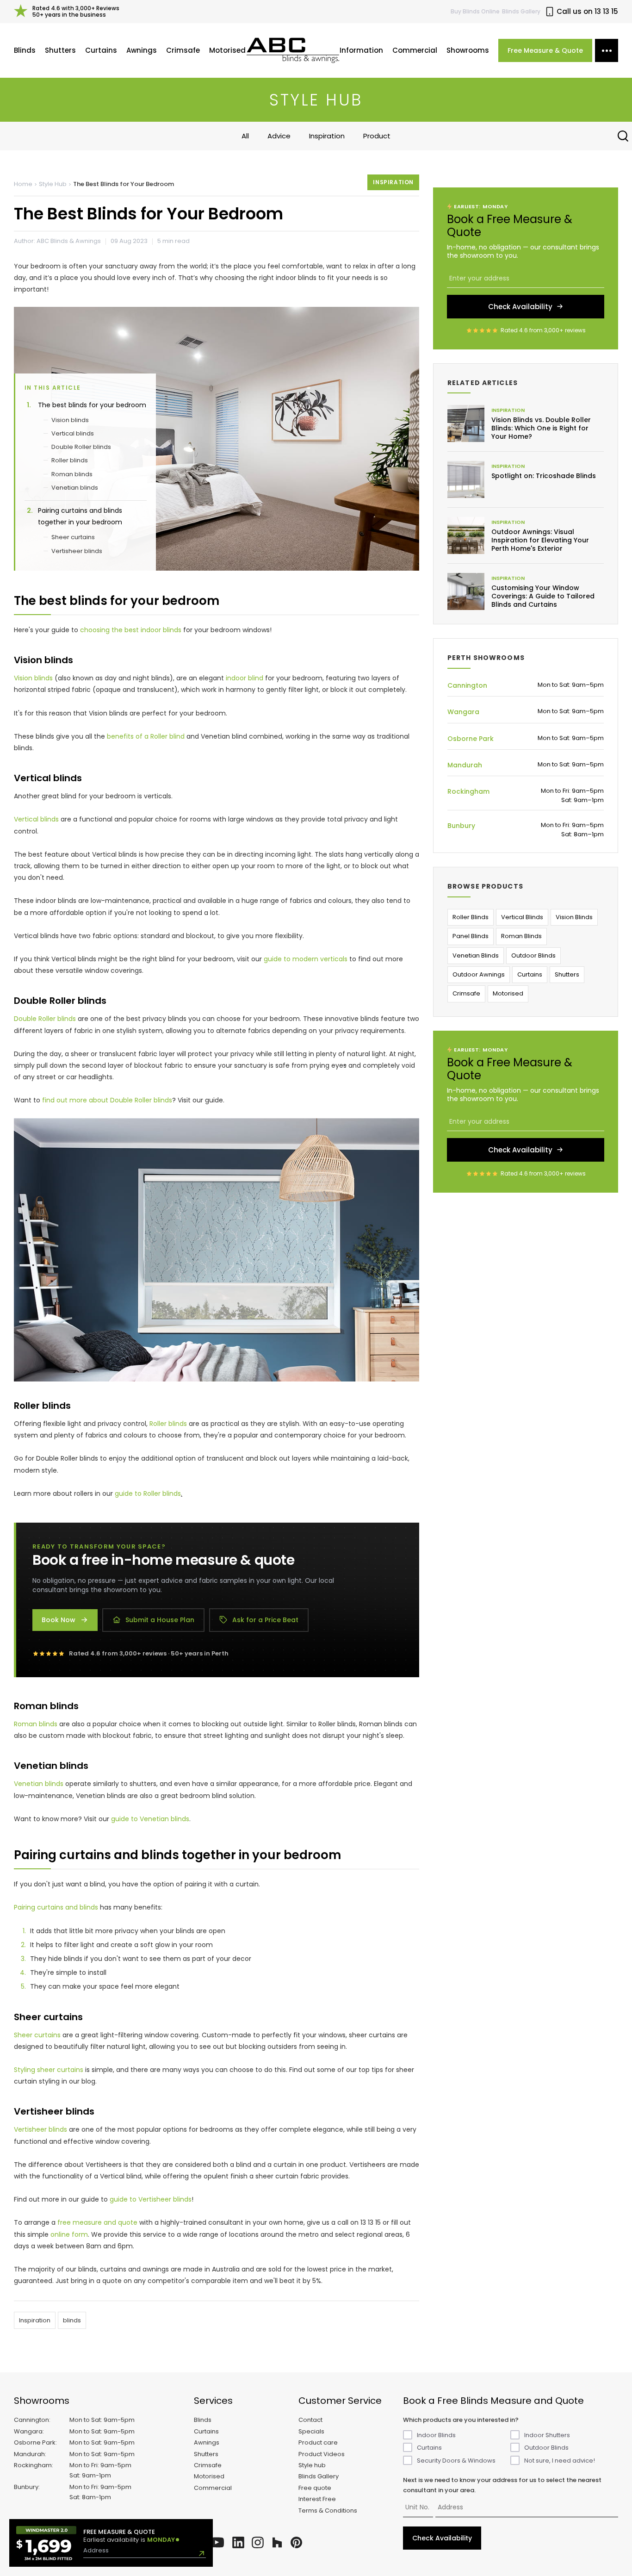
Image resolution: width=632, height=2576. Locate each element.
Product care (318, 2442)
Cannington (467, 685)
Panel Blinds (471, 936)
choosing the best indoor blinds (131, 630)
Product (377, 136)
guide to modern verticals (306, 959)
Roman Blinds (521, 936)
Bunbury (461, 826)
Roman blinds (72, 474)
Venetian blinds (75, 488)
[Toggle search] (623, 136)
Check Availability (520, 307)
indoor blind (245, 678)
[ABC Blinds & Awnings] (293, 50)
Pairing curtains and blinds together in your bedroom (80, 516)
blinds (72, 2320)
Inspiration (327, 136)
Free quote (315, 2488)
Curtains (101, 50)
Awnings (142, 50)
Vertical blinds (73, 433)
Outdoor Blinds (533, 955)
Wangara (463, 712)
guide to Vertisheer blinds (151, 2199)
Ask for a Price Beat (265, 1620)
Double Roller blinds (81, 447)
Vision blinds (70, 420)
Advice (279, 136)
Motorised (227, 50)
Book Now (59, 1620)
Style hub (312, 2465)
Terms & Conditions (328, 2511)
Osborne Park (471, 739)
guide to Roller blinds (148, 1493)
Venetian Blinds (476, 955)
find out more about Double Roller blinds (107, 1100)
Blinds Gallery (521, 11)
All (245, 136)
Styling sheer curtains (49, 2070)
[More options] (607, 50)
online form (69, 2234)
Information (361, 50)
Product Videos (322, 2454)
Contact (310, 2420)
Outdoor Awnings (479, 974)
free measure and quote (97, 2222)
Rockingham (468, 791)
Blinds (25, 50)
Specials (311, 2431)
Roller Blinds (471, 917)
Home (23, 184)
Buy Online (475, 11)
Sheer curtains (73, 537)
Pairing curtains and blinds (56, 1907)
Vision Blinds (574, 917)
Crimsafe (183, 50)
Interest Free (317, 2499)
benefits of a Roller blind (146, 736)
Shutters (60, 50)
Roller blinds (70, 460)
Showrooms (468, 50)
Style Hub (53, 184)
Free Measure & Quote (545, 50)
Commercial (415, 50)
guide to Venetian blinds (150, 1819)
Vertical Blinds (522, 917)
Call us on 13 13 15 (587, 12)
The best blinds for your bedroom (92, 405)
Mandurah (465, 765)
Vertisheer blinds (77, 551)
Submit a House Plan (160, 1620)
